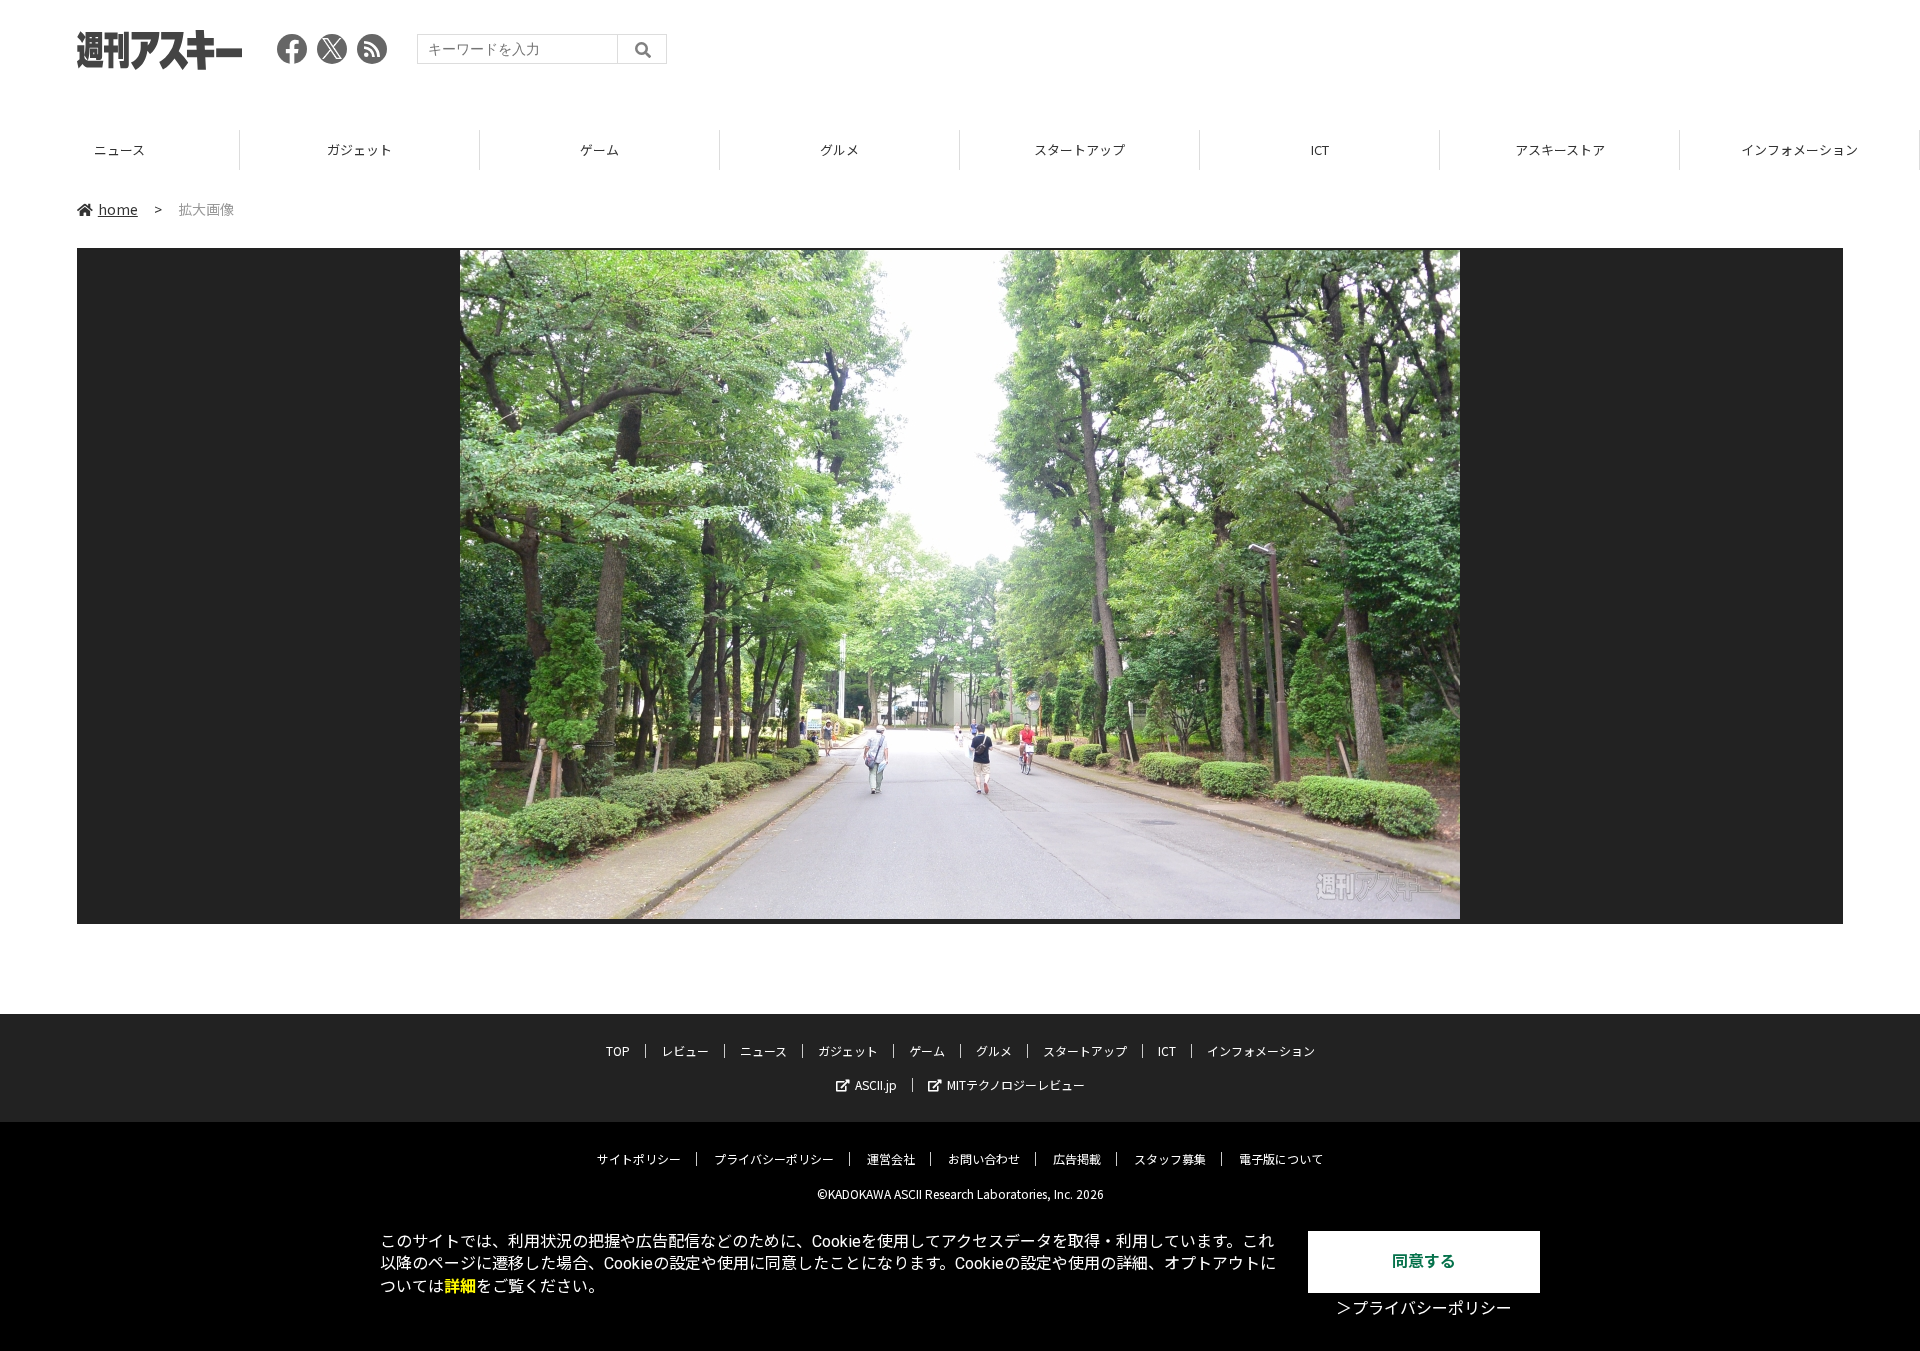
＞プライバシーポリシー (1424, 1308)
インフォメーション (1799, 149)
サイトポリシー (639, 1158)
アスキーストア (1560, 149)
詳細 (460, 1286)
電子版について (1281, 1158)
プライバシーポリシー (774, 1158)
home (118, 209)
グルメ (839, 149)
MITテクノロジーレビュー (1016, 1084)
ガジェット (359, 149)
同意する (1424, 1261)
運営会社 (891, 1158)
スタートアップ (1079, 149)
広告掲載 (1077, 1158)
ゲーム (599, 149)
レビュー (685, 1050)
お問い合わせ (984, 1158)
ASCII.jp (876, 1084)
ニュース (119, 149)
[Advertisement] (1479, 55)
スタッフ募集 (1170, 1158)
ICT (1320, 149)
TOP (618, 1050)
